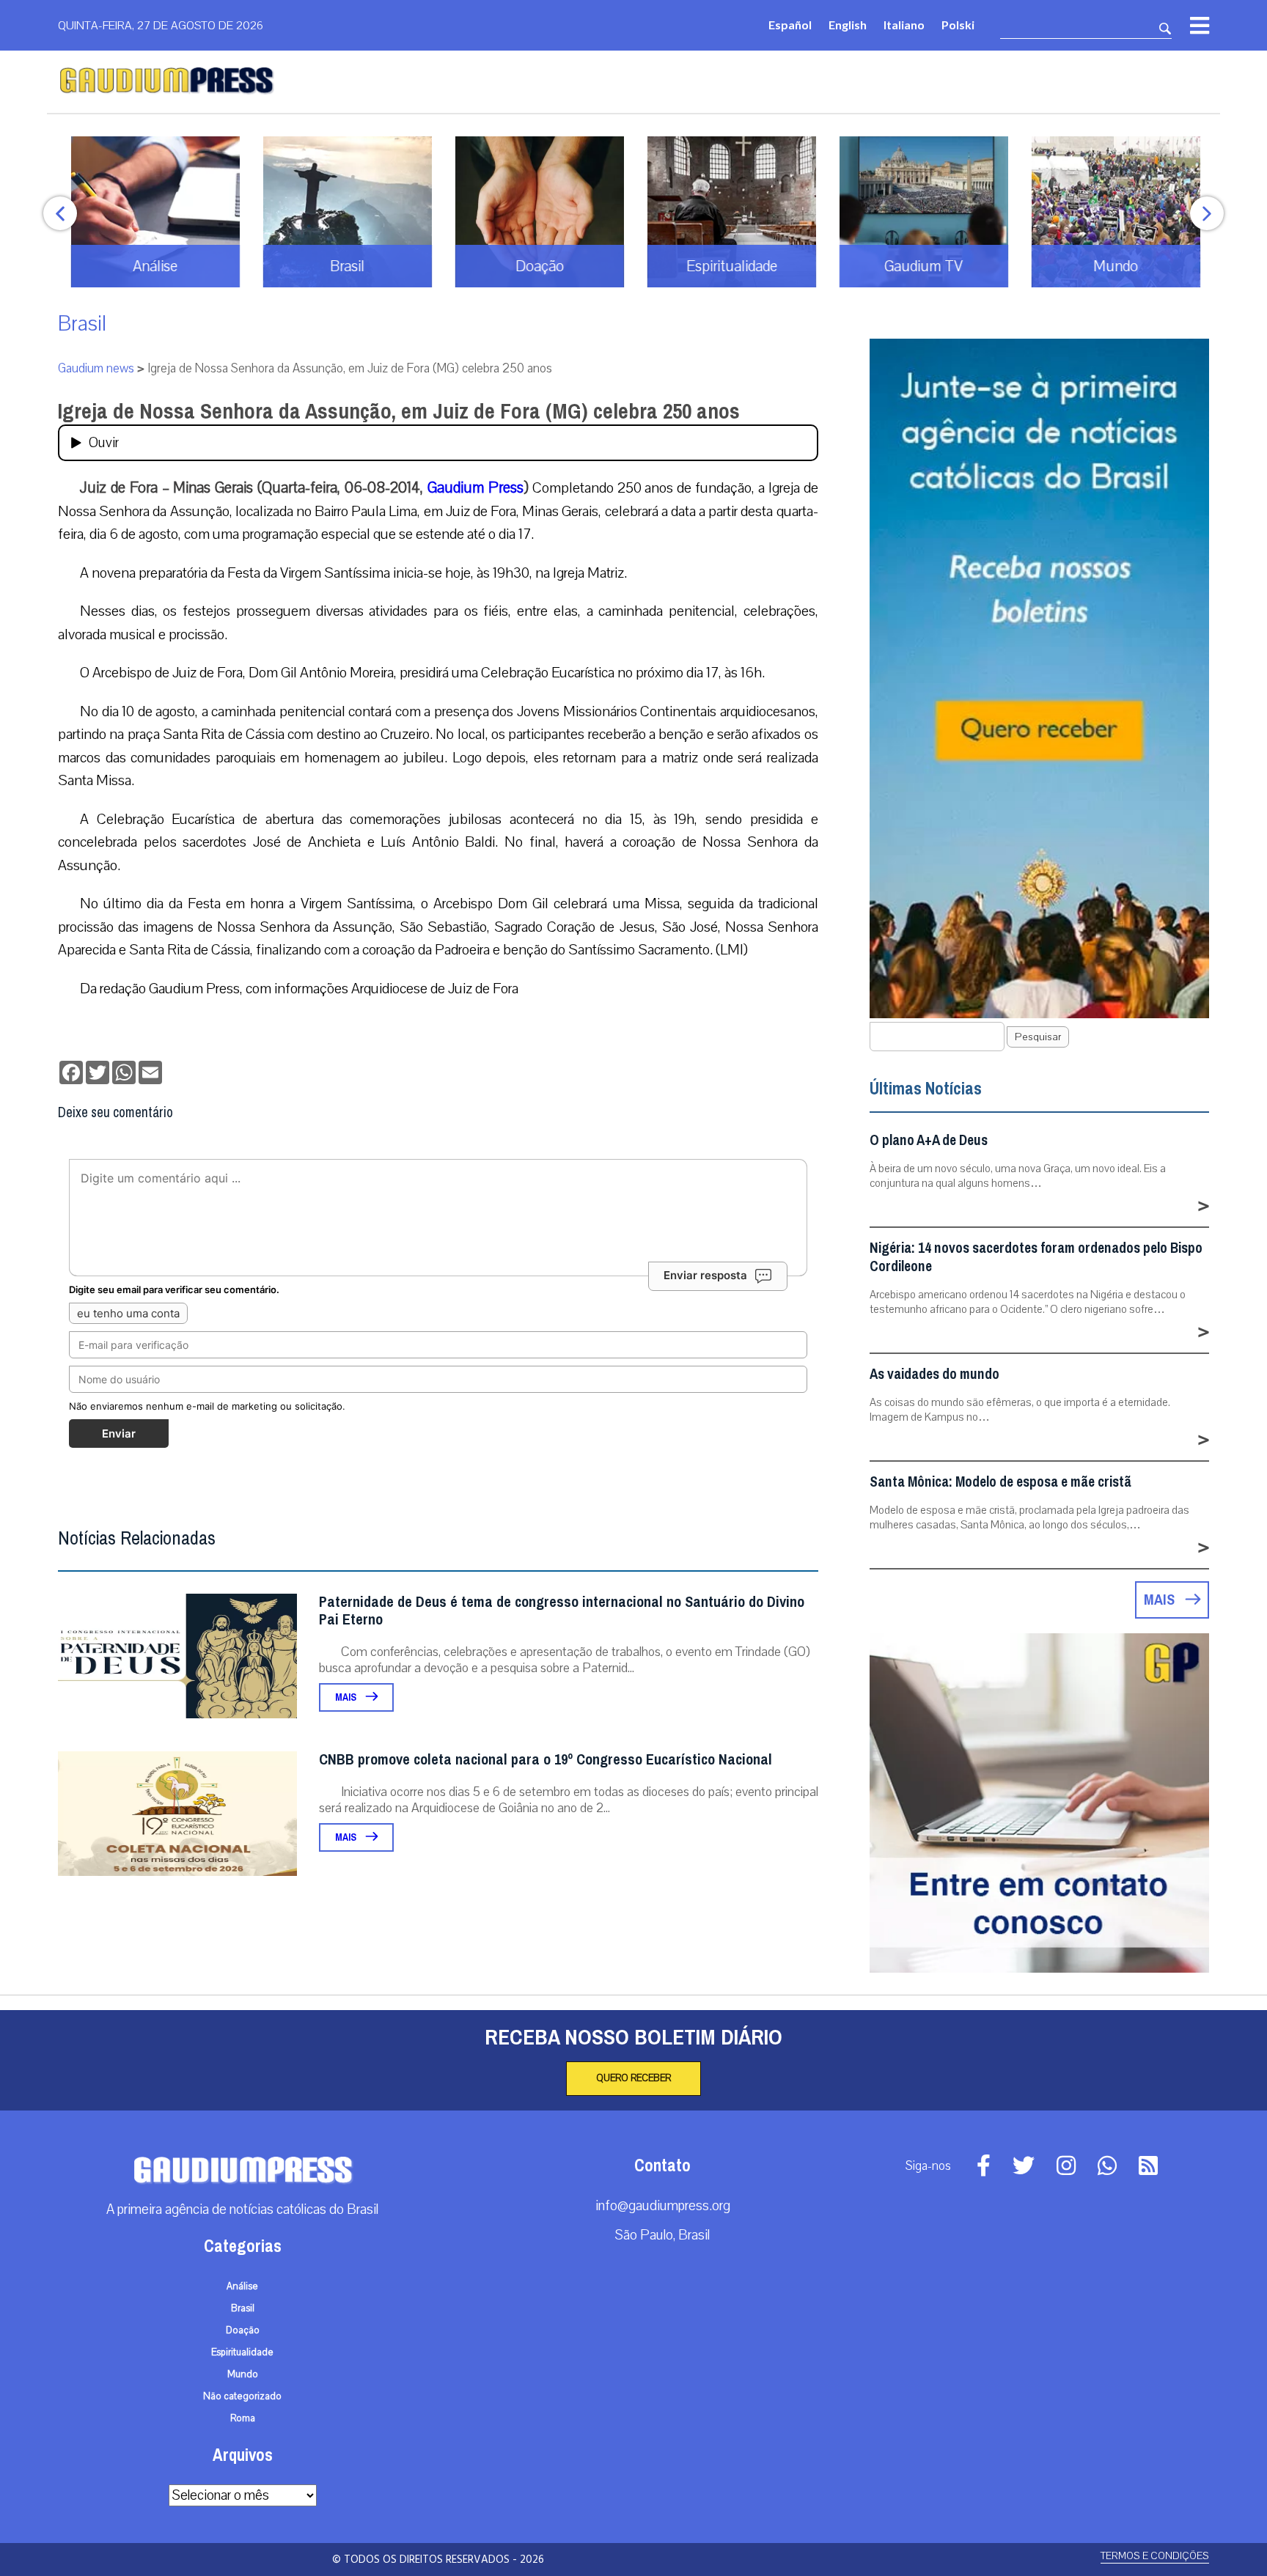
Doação (243, 2330)
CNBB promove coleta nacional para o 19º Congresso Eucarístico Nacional (546, 1760)
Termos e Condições (1155, 2556)
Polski (958, 25)
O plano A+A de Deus (929, 1140)
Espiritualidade (242, 2352)
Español (790, 25)
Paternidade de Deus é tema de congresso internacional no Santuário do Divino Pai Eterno (562, 1611)
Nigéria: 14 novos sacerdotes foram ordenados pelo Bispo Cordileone (1036, 1257)
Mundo (243, 2374)
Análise (242, 2286)
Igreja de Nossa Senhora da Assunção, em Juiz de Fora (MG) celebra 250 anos (399, 411)
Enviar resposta (705, 1275)
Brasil (82, 324)
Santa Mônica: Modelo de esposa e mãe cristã (1000, 1482)
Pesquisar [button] (1038, 1037)
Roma (243, 2418)
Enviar (119, 1434)
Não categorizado (242, 2396)
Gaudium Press (475, 487)
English (848, 25)
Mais (347, 1697)
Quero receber (633, 2078)
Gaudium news (96, 368)
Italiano (904, 25)
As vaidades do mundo (934, 1374)
